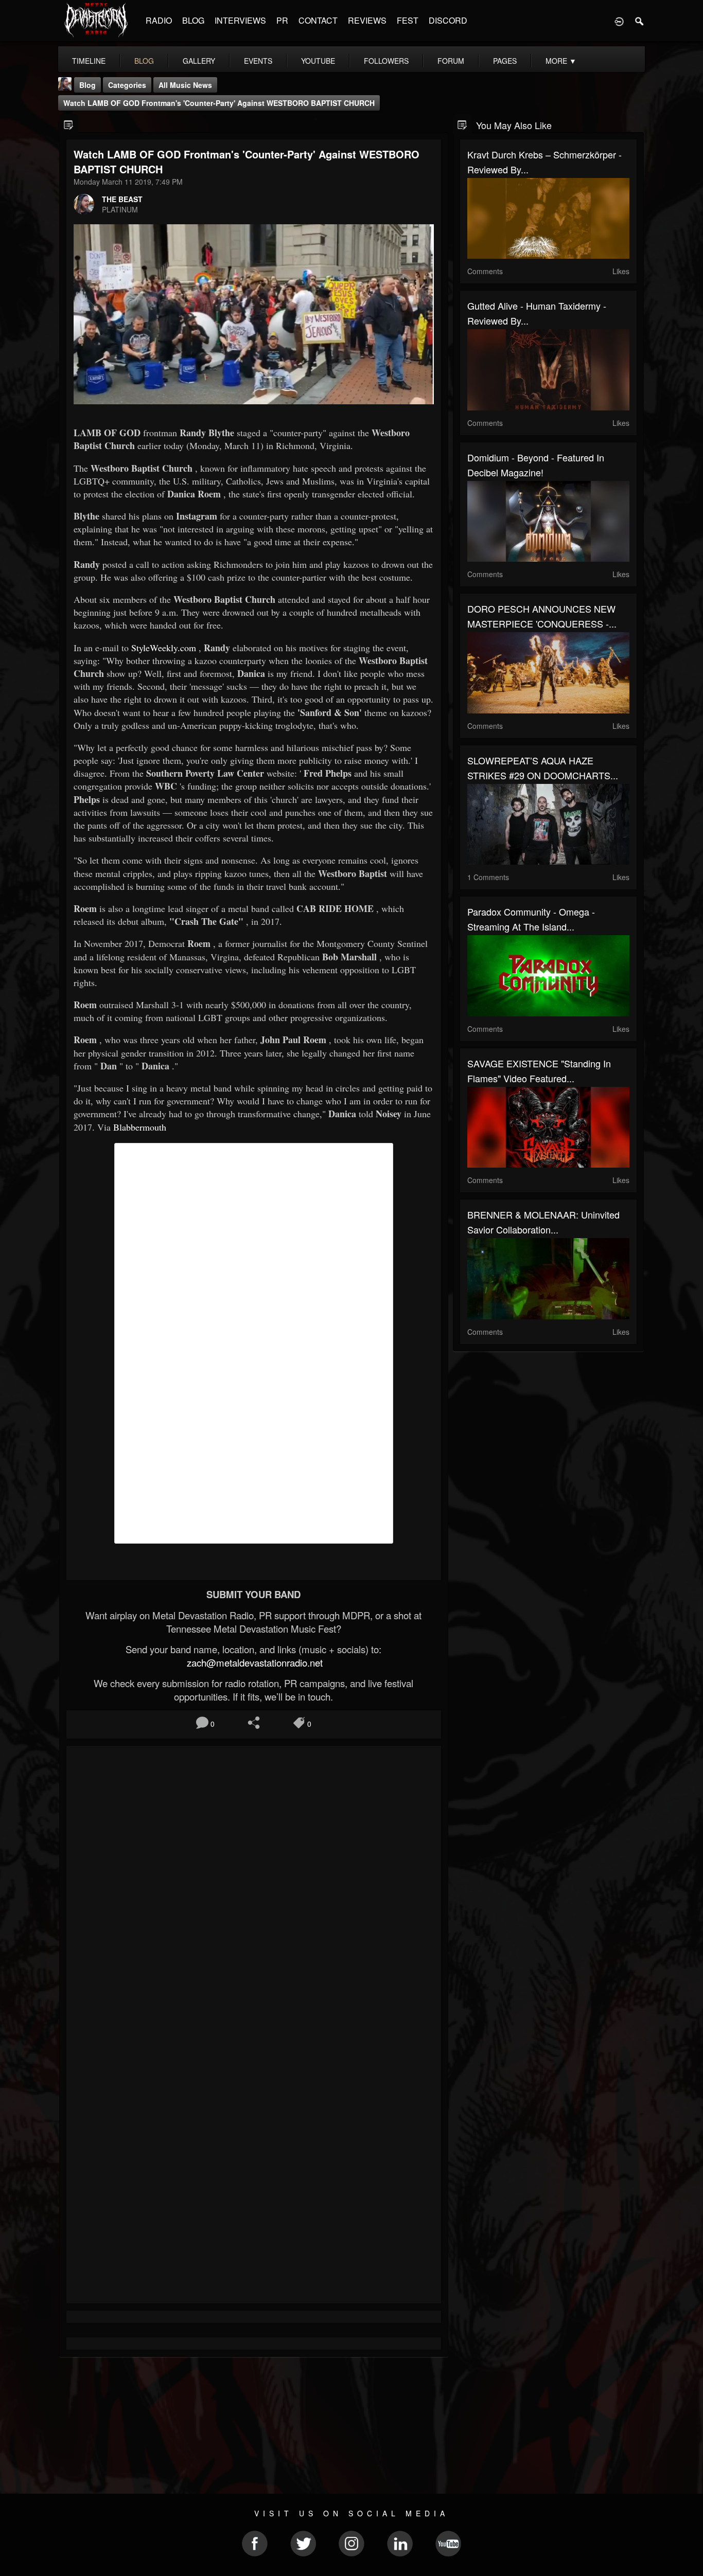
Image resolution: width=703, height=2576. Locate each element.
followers (386, 61)
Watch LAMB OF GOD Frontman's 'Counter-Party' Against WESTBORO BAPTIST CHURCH (219, 103)
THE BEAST (122, 199)
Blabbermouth (140, 1127)
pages (505, 61)
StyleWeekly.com (164, 648)
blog (144, 61)
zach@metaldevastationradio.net (253, 1662)
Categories (127, 85)
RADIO (159, 20)
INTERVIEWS (240, 20)
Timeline (89, 61)
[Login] (619, 21)
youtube (318, 61)
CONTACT (318, 20)
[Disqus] (254, 1891)
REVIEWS (367, 20)
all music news (185, 85)
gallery (199, 61)
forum (451, 61)
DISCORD (448, 20)
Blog (87, 85)
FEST (408, 20)
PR (282, 20)
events (258, 61)
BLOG (193, 20)
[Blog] (69, 124)
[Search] (640, 21)
